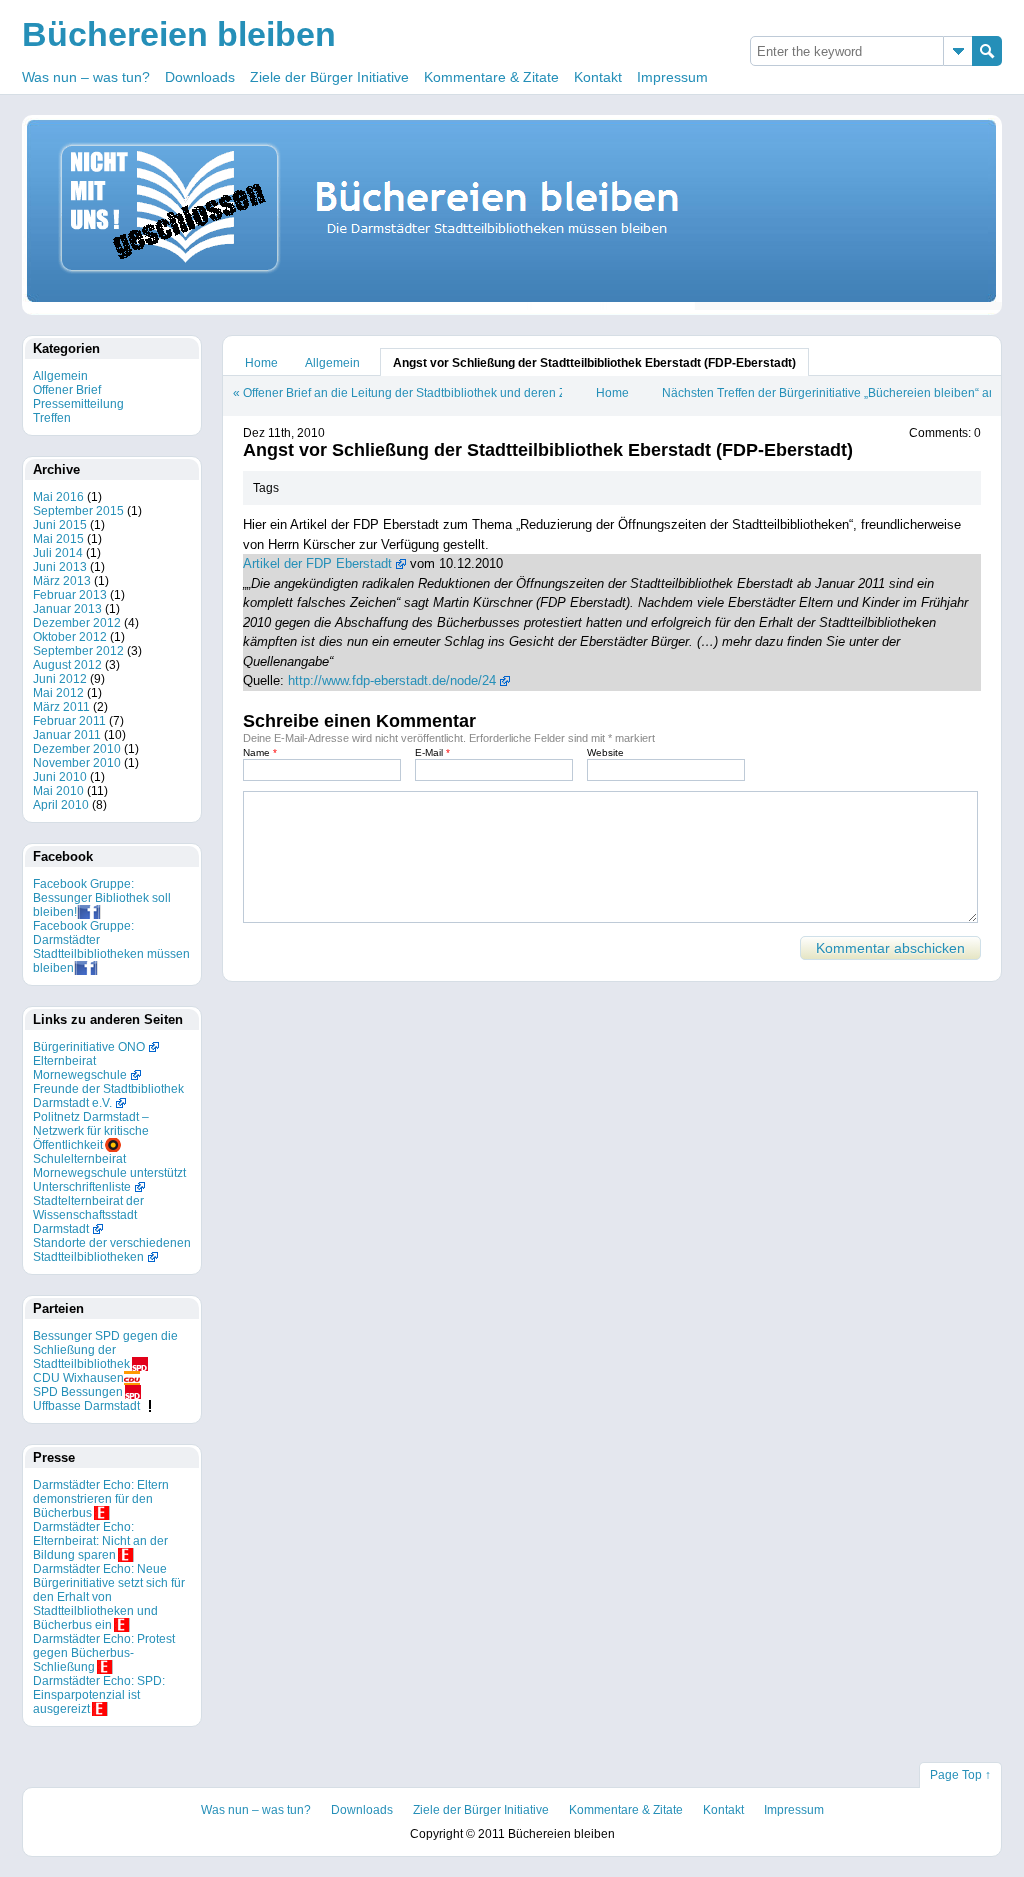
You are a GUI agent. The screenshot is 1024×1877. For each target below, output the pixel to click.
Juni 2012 (60, 679)
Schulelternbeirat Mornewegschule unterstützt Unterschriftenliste (109, 1173)
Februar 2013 (70, 595)
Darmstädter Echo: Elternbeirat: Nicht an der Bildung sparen (100, 1541)
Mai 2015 (58, 539)
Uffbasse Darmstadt (86, 1406)
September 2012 (78, 651)
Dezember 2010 (77, 749)
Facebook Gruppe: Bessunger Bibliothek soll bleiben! (102, 898)
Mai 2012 (58, 693)
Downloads (200, 77)
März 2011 (61, 707)
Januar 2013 (67, 609)
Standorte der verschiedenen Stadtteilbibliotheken (112, 1250)
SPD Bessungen (78, 1392)
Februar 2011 (69, 721)
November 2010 (77, 763)
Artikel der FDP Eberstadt (317, 563)
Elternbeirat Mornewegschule (80, 1068)
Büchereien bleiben (179, 34)
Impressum (672, 77)
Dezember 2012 (77, 623)
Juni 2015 (60, 525)
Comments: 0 (945, 433)
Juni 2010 (60, 777)
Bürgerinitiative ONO (89, 1047)
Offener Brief (67, 390)
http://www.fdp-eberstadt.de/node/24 (392, 680)
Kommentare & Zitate (491, 77)
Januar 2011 (67, 735)
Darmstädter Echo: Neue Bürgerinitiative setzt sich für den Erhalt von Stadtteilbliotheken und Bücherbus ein (109, 1597)
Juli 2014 (58, 553)
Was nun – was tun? (86, 77)
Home (261, 363)
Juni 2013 (60, 567)
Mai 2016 (58, 497)
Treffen (52, 418)
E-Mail (432, 752)
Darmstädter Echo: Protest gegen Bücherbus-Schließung (104, 1653)
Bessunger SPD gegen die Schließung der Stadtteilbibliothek (105, 1350)
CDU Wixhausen (78, 1378)
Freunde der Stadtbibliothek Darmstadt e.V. (108, 1096)
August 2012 (67, 665)
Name (260, 752)
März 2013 (62, 581)
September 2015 (78, 511)
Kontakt (598, 77)
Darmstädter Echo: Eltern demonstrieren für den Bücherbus (101, 1499)
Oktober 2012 (70, 637)
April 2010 (61, 805)
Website (605, 752)
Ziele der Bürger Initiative (329, 77)
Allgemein (332, 363)
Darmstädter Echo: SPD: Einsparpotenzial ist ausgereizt (99, 1695)
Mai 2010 (58, 791)
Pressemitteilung (78, 404)
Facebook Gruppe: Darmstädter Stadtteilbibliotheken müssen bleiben (111, 947)
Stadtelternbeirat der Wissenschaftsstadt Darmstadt (88, 1215)
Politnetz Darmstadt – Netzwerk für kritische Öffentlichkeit (91, 1131)
